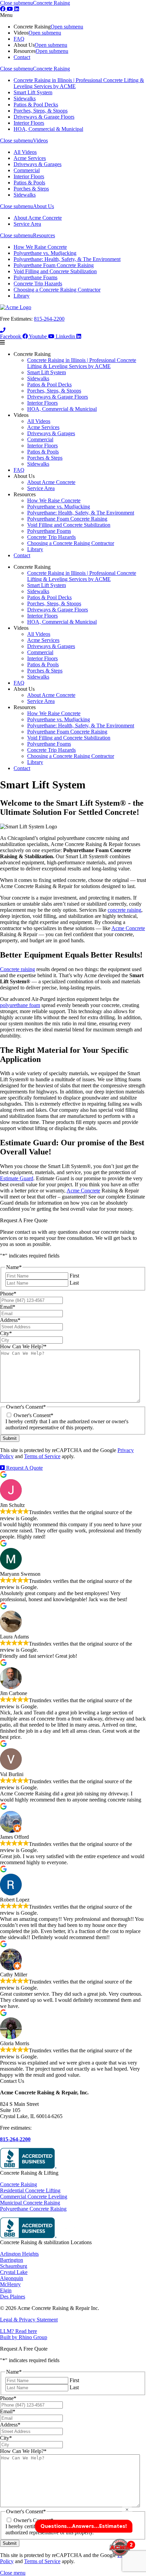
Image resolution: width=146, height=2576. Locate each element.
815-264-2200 (49, 319)
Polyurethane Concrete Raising (33, 2209)
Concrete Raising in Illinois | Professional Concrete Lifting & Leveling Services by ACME (82, 363)
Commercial (27, 170)
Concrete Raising (51, 3)
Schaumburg (14, 2266)
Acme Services (30, 158)
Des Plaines (13, 2297)
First (74, 1276)
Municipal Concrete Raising (30, 2203)
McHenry (10, 2284)
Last (74, 1283)
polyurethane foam (20, 1005)
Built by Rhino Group (24, 2337)
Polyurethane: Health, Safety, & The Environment (67, 259)
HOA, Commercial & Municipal (48, 129)
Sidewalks (25, 98)
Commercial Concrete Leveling (34, 2197)
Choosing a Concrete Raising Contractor (57, 290)
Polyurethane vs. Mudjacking (45, 253)
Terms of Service (42, 1456)
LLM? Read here (19, 2331)
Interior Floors (29, 123)
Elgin (6, 2290)
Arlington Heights (19, 2254)
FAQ (19, 39)
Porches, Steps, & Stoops (41, 111)
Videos (40, 140)
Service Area (27, 224)
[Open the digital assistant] (120, 2548)
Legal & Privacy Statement (29, 2320)
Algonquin (12, 2278)
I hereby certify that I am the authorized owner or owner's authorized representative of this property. (67, 1424)
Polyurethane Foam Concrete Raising (54, 265)
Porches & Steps (31, 189)
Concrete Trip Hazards (38, 284)
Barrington (12, 2260)
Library (22, 296)
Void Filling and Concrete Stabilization (55, 271)
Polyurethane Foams (35, 277)
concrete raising (124, 910)
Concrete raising (17, 969)
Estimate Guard (17, 1178)
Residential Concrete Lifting (30, 2190)
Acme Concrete (128, 928)
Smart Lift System (33, 92)
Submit (10, 1438)
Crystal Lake (14, 2272)
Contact (22, 57)
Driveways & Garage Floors (44, 117)
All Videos (25, 152)
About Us (43, 206)
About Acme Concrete (38, 218)
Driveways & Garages (38, 164)
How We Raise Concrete (40, 247)
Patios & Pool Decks (36, 105)
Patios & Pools (29, 183)
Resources (44, 235)
